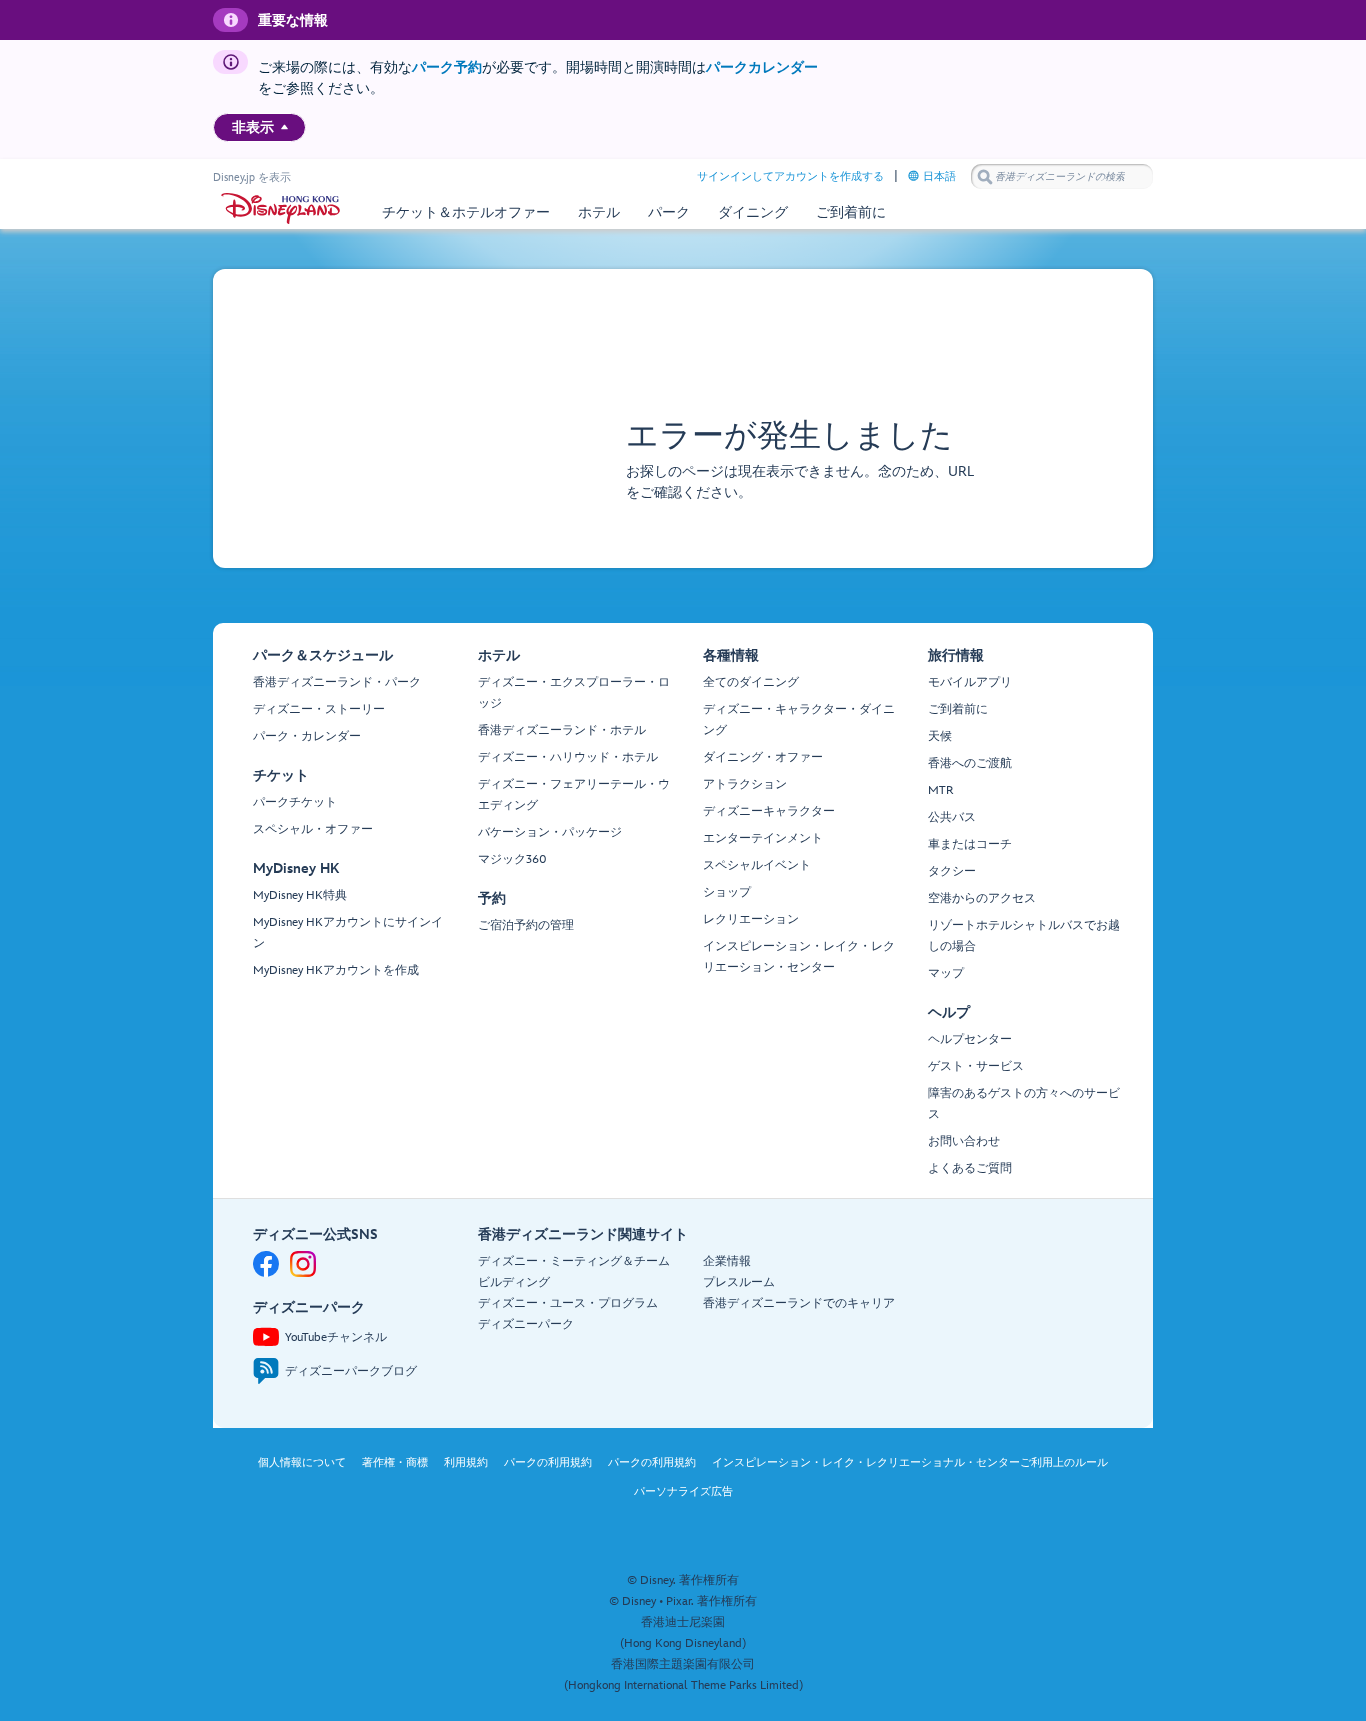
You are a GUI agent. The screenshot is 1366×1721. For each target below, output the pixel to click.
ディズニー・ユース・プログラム (568, 1303)
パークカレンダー (762, 67)
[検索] (985, 176)
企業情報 (727, 1261)
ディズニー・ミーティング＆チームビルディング (574, 1272)
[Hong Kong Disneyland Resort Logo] (280, 208)
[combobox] (1062, 177)
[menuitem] (284, 127)
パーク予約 (447, 67)
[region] (259, 127)
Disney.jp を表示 (252, 177)
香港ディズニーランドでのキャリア (799, 1303)
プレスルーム (739, 1282)
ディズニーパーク (526, 1324)
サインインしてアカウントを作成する (790, 176)
